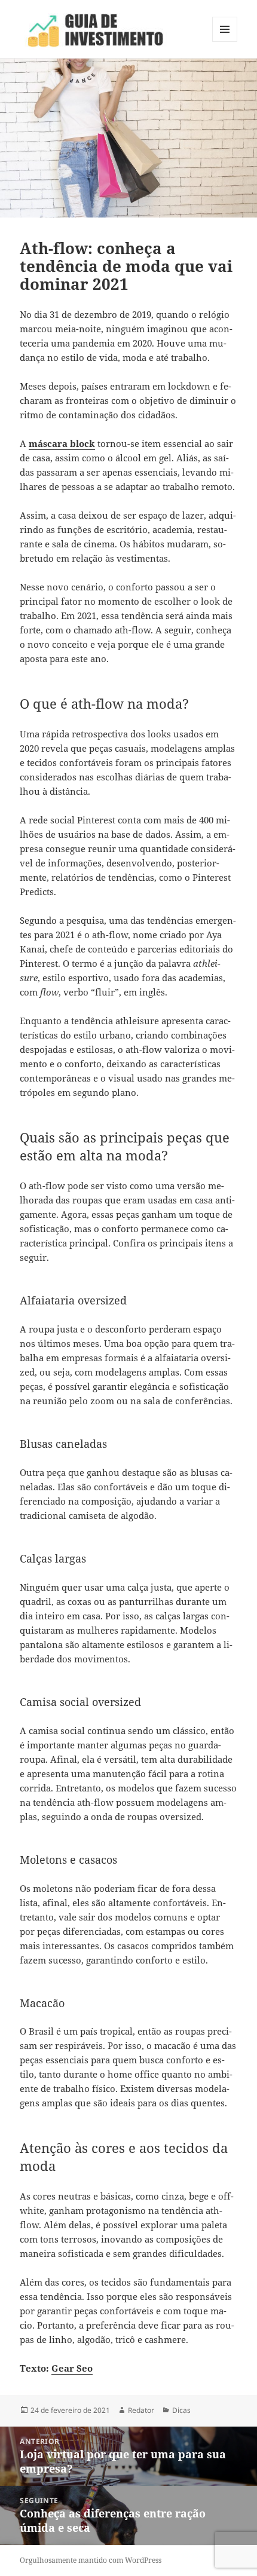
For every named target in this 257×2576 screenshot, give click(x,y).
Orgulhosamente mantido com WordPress (91, 2560)
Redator (141, 2410)
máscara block (62, 443)
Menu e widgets (225, 42)
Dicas (181, 2410)
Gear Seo (72, 2368)
